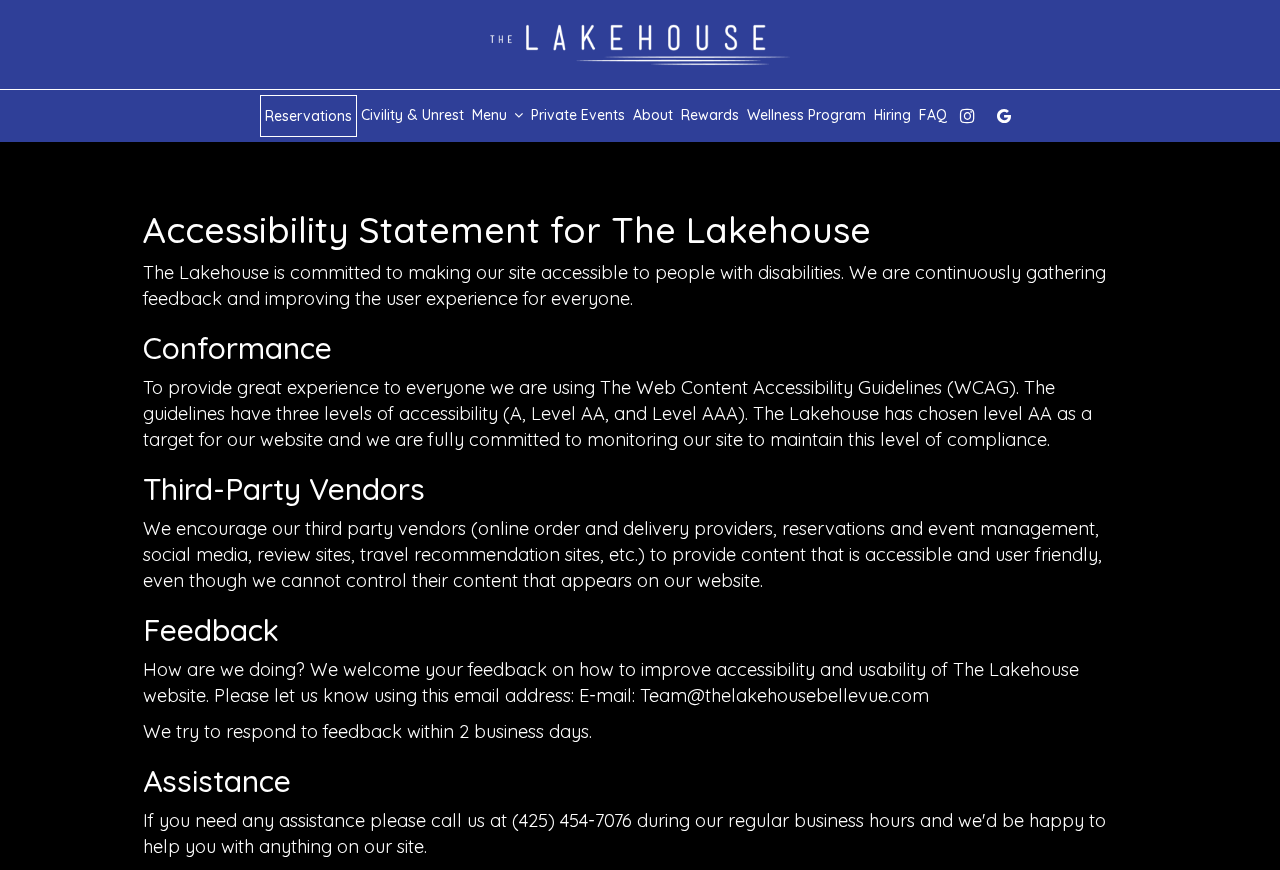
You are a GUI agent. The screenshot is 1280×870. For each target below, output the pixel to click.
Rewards (710, 115)
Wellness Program (806, 115)
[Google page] (1004, 116)
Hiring (892, 115)
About (653, 115)
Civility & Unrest (412, 115)
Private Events (578, 115)
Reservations (308, 116)
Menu (491, 115)
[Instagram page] (967, 116)
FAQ (933, 115)
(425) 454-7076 (572, 820)
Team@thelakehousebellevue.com (784, 695)
